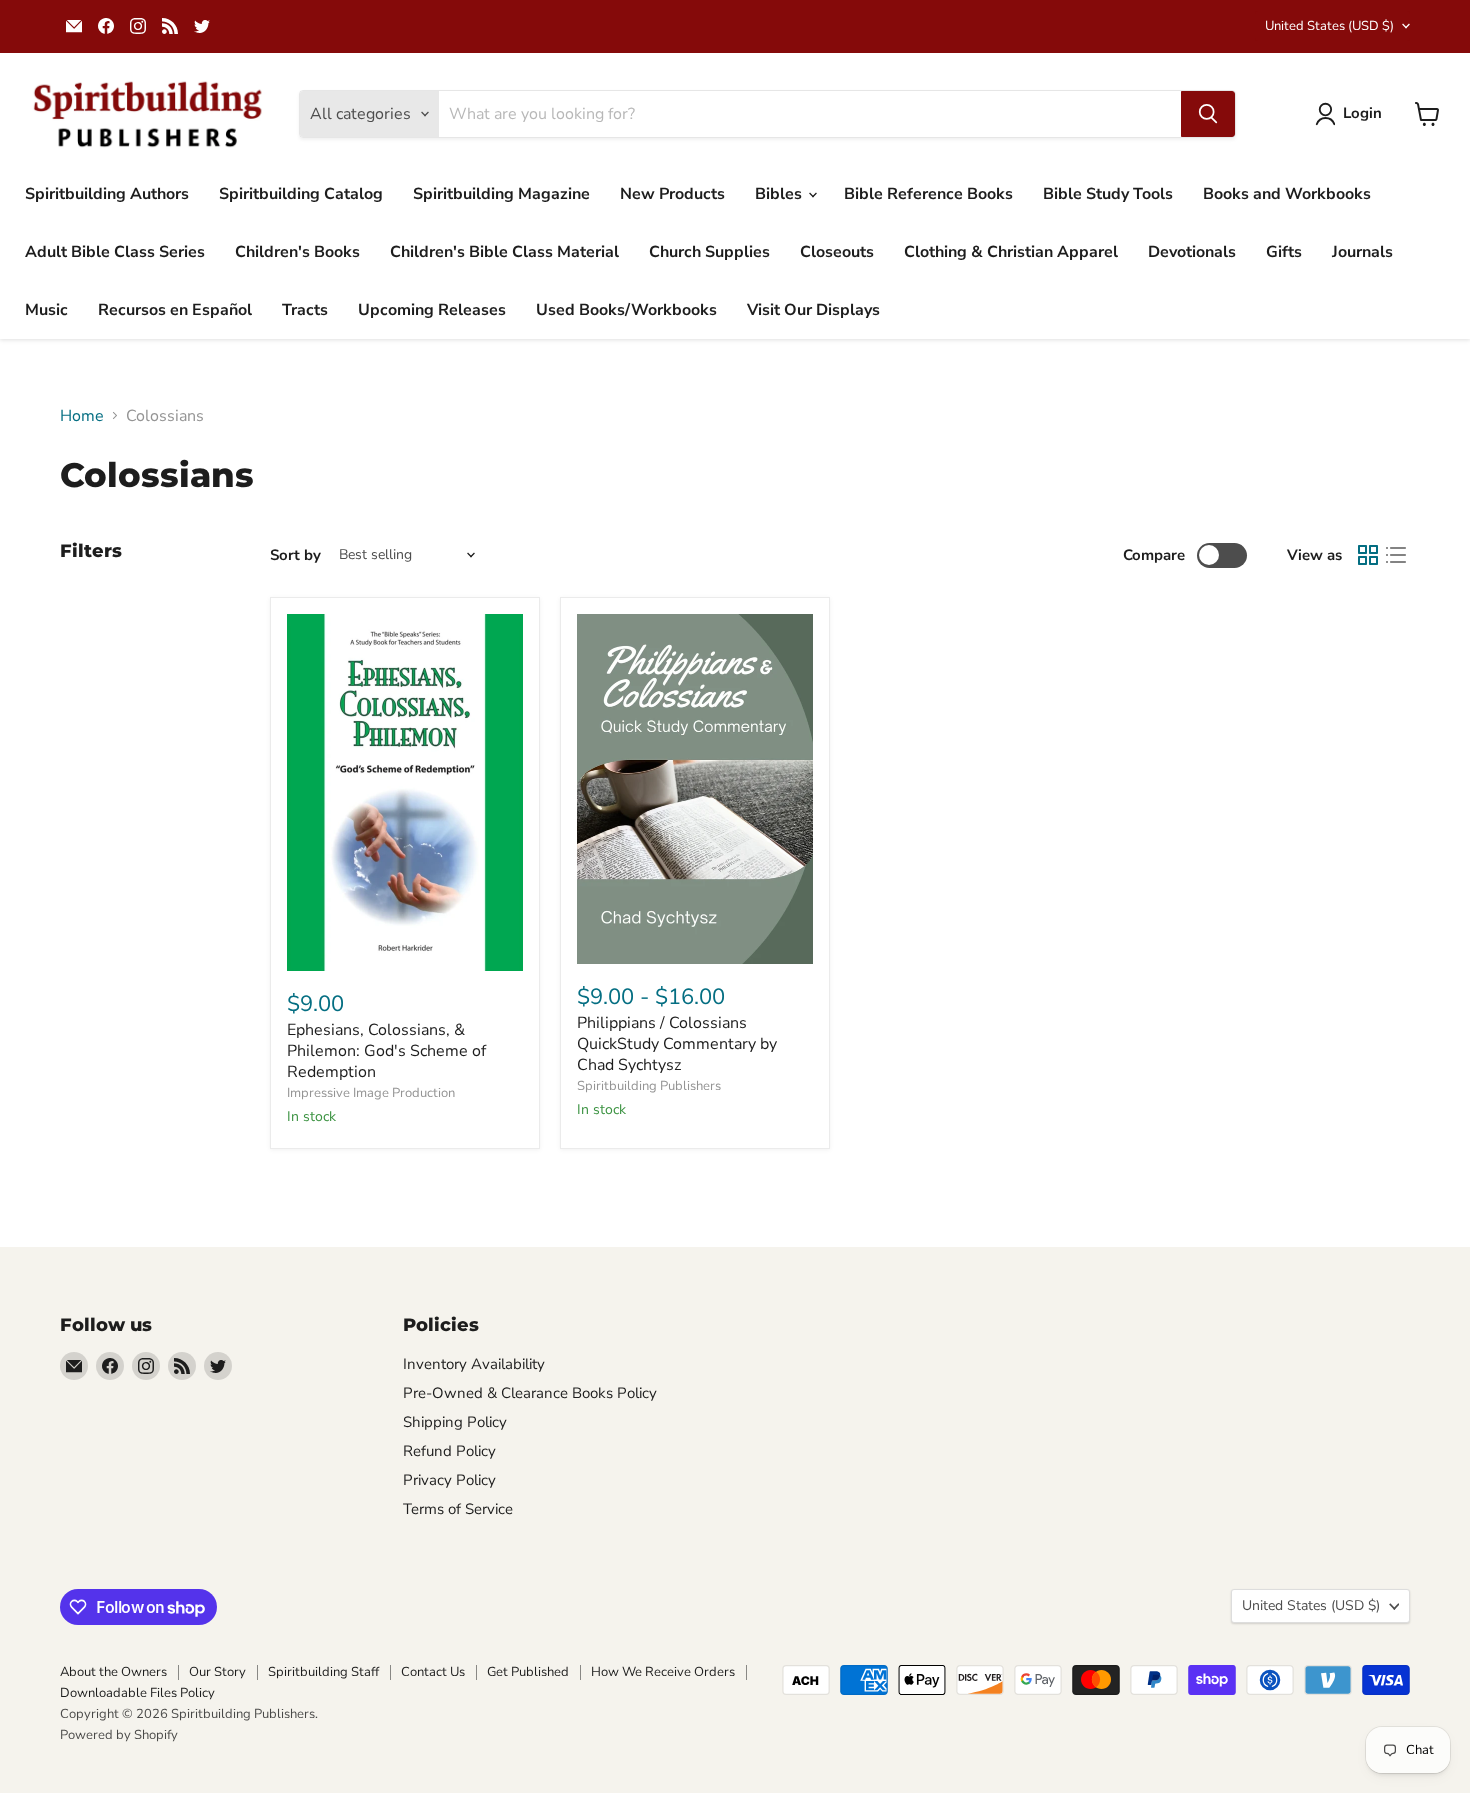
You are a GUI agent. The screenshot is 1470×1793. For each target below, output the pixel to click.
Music (46, 310)
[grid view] (1368, 555)
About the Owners (113, 1672)
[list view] (1396, 555)
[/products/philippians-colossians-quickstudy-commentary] (695, 788)
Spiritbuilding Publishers (649, 1086)
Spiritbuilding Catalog (301, 194)
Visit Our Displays (813, 310)
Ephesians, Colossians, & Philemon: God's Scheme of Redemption (386, 1051)
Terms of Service (458, 1509)
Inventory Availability (474, 1364)
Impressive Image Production (371, 1093)
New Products (672, 194)
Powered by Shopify (119, 1735)
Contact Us (433, 1672)
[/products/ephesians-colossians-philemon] (405, 792)
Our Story (217, 1672)
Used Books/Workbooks (626, 310)
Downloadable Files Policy (137, 1693)
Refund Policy (449, 1451)
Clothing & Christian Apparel (1011, 252)
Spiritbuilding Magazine (501, 194)
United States (1329, 26)
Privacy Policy (449, 1480)
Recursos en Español (175, 310)
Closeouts (837, 252)
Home (82, 416)
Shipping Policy (455, 1422)
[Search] (1208, 114)
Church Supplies (709, 252)
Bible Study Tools (1108, 194)
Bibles (780, 194)
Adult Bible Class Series (115, 252)
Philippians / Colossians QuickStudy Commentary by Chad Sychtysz (677, 1044)
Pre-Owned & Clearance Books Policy (530, 1393)
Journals (1362, 252)
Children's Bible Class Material (504, 252)
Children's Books (297, 252)
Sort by (295, 555)
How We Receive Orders (663, 1672)
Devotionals (1192, 252)
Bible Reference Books (928, 194)
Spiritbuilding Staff (323, 1672)
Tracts (305, 310)
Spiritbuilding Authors (107, 194)
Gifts (1284, 252)
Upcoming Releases (432, 310)
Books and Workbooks (1287, 194)
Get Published (528, 1672)
